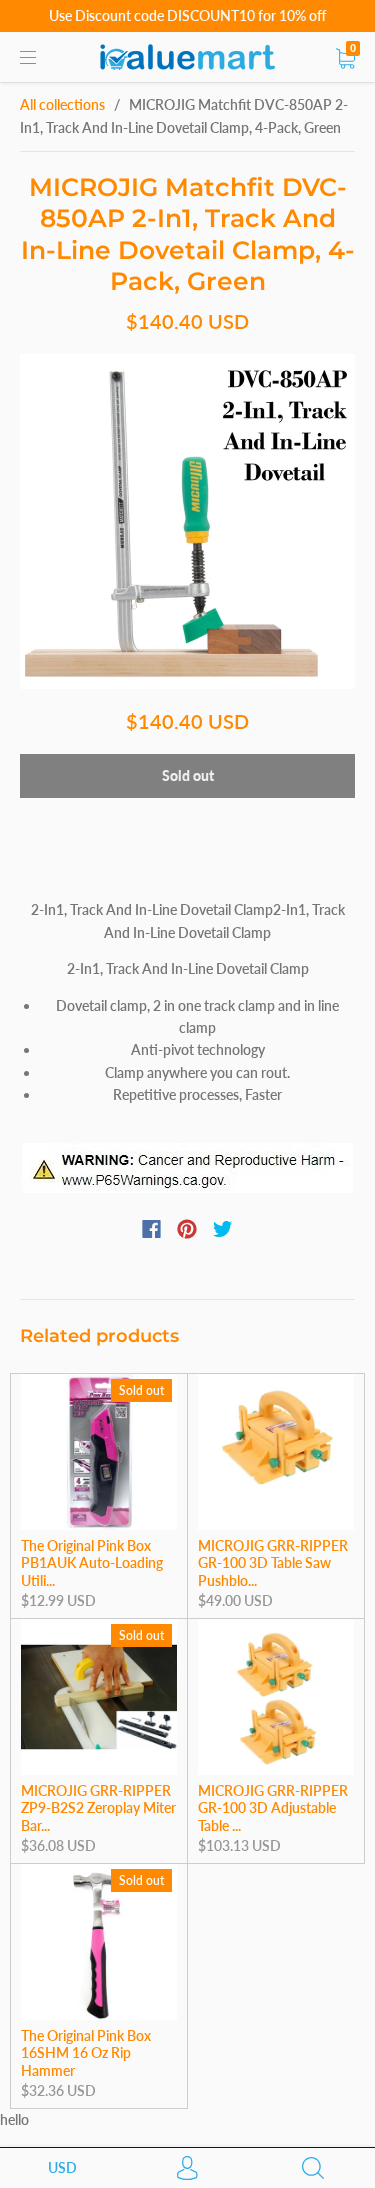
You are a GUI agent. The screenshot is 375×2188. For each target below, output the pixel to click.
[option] (187, 521)
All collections (62, 104)
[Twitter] (223, 1229)
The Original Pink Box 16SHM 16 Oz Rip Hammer (86, 2053)
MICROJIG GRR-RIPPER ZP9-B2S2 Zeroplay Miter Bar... (98, 1808)
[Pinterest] (187, 1229)
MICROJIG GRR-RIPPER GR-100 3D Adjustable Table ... (273, 1808)
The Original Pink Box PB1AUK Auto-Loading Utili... (92, 1563)
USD (62, 2167)
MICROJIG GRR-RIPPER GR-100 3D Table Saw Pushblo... (273, 1563)
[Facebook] (151, 1229)
